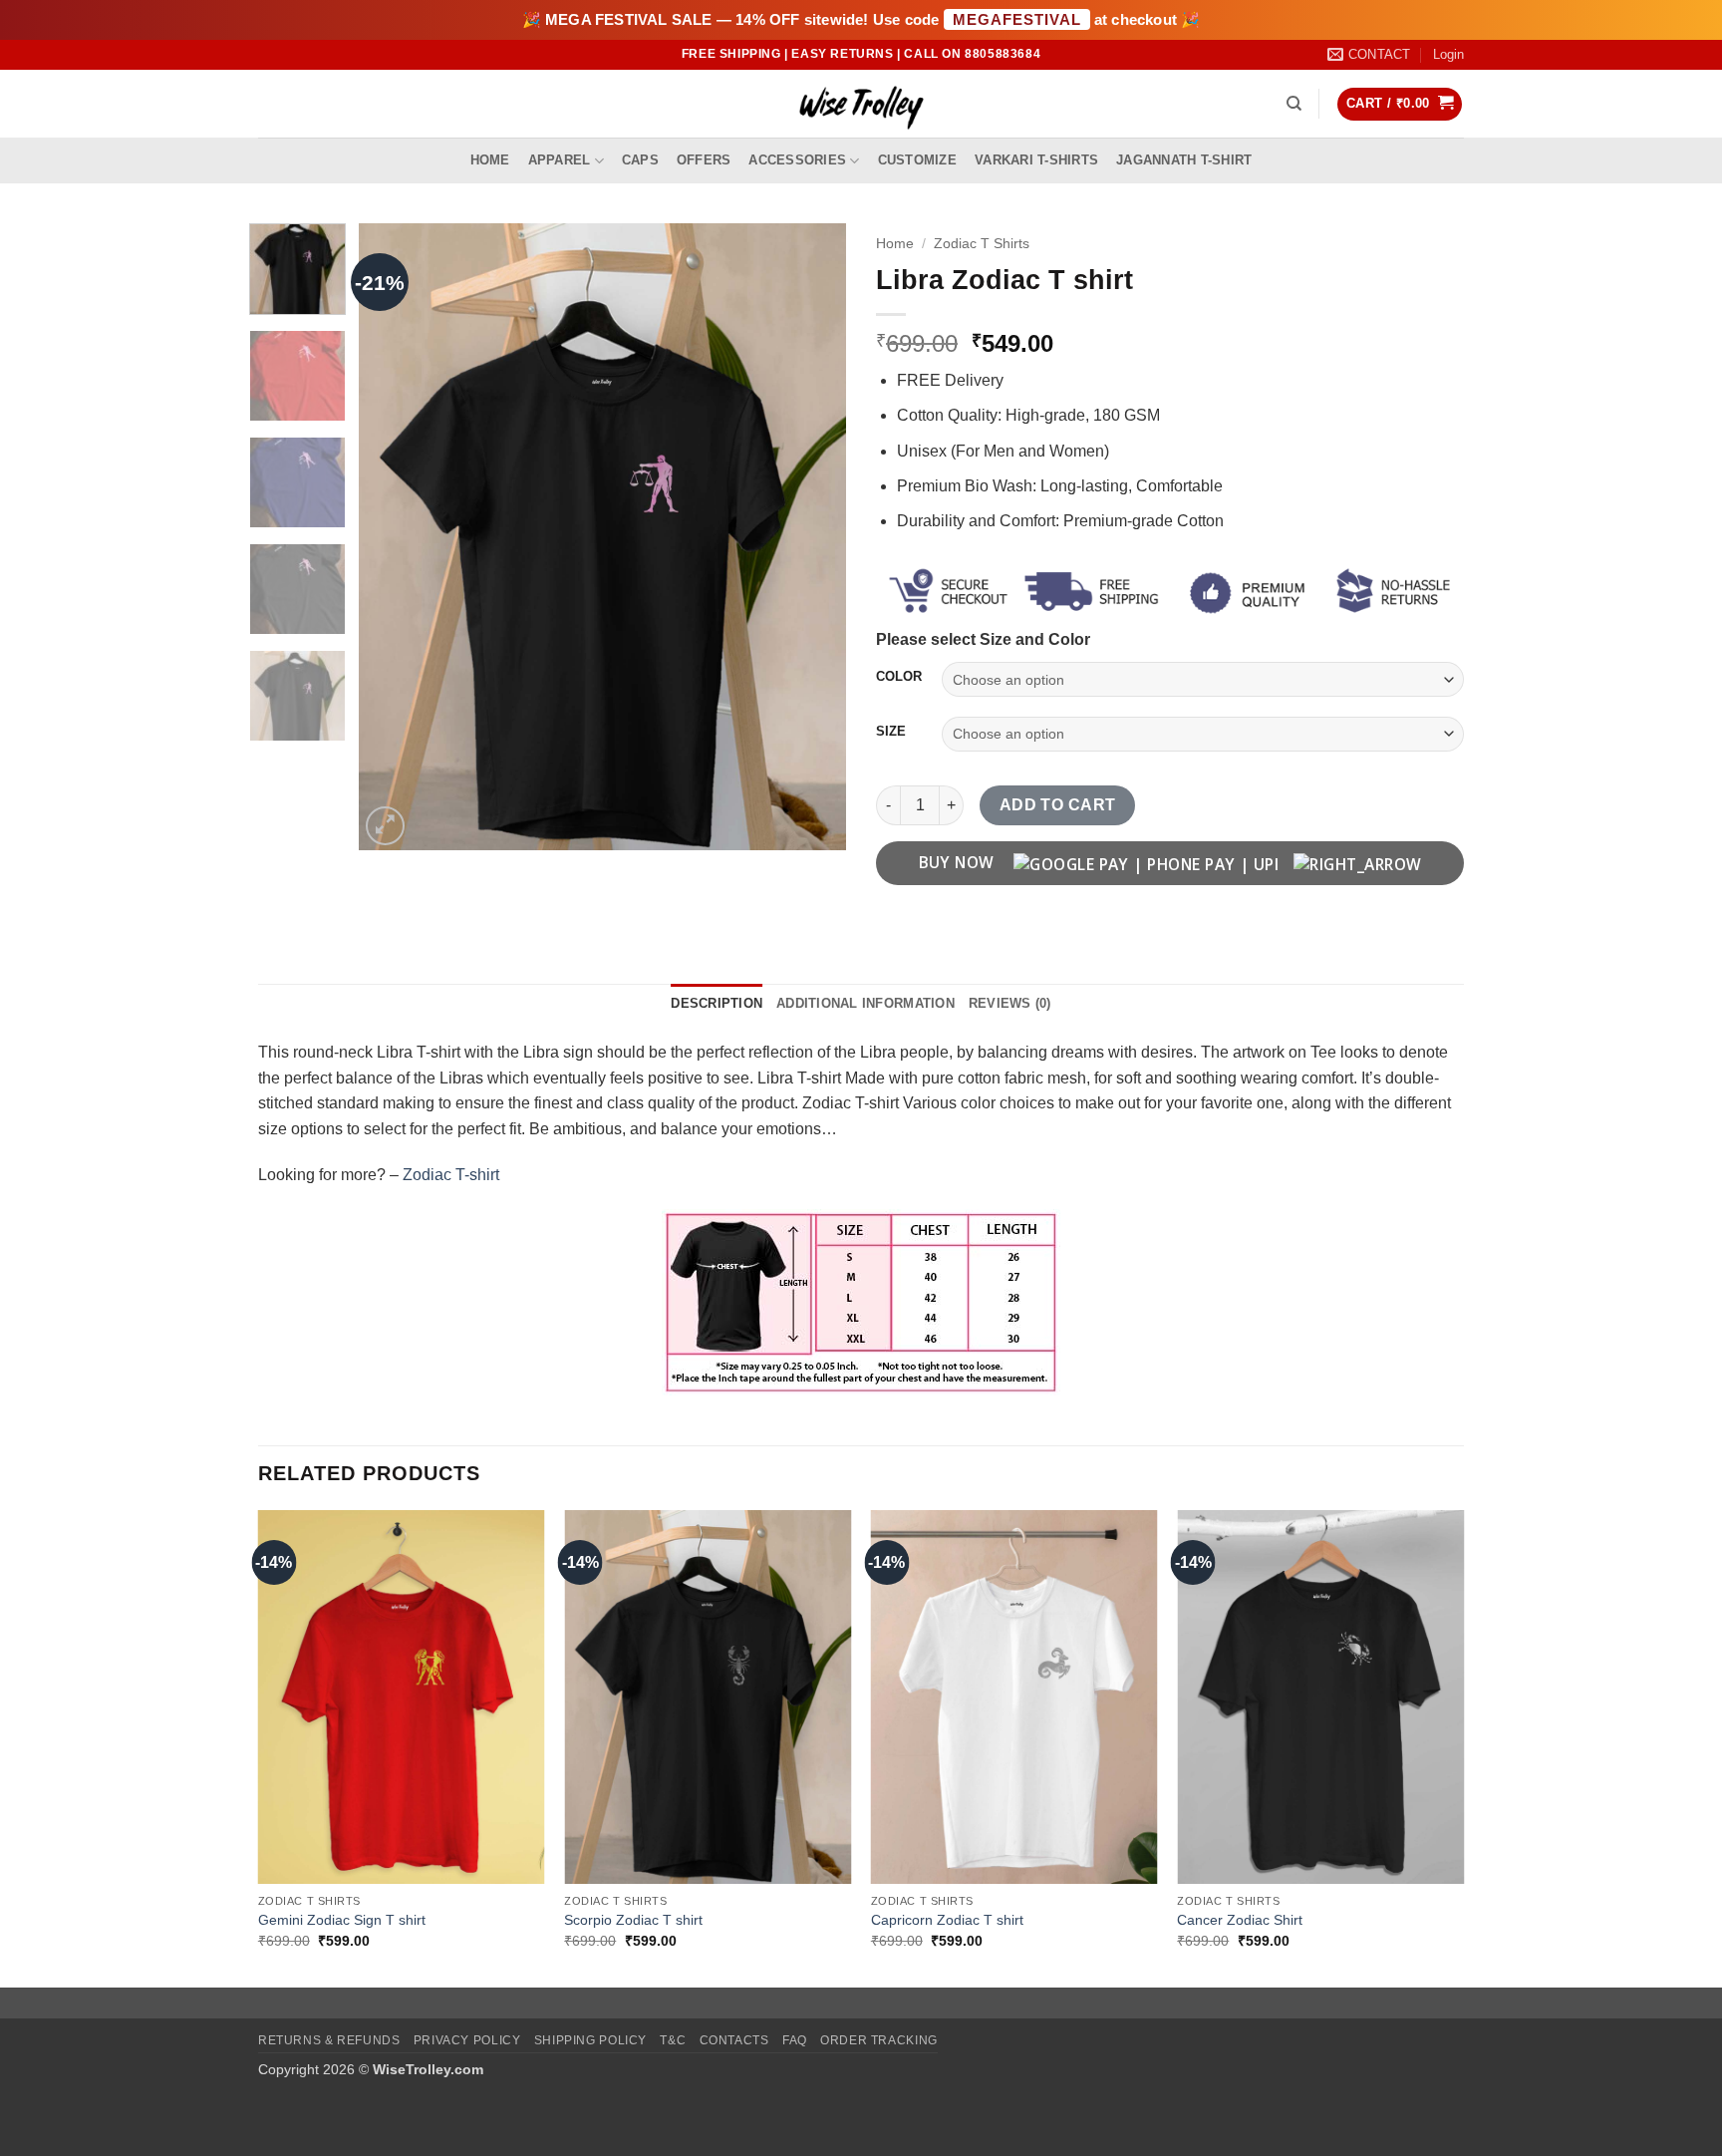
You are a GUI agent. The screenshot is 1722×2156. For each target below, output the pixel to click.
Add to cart (1058, 805)
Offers (704, 160)
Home (490, 160)
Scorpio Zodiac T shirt (633, 1920)
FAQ (795, 2040)
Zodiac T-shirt (451, 1175)
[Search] (1294, 104)
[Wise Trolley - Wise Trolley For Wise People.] (861, 104)
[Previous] (394, 537)
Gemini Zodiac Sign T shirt (342, 1920)
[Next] (811, 537)
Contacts (734, 2040)
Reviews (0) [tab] (1010, 1003)
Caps (640, 160)
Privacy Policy (467, 2040)
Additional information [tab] (865, 1003)
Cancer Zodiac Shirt (1240, 1920)
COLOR (899, 677)
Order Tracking (879, 2040)
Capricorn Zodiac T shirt (947, 1920)
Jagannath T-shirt (1184, 160)
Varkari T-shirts (1036, 160)
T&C (673, 2040)
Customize (917, 160)
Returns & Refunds (329, 2040)
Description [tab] (717, 1003)
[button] (1448, 55)
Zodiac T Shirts (982, 244)
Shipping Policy (590, 2040)
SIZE (891, 732)
